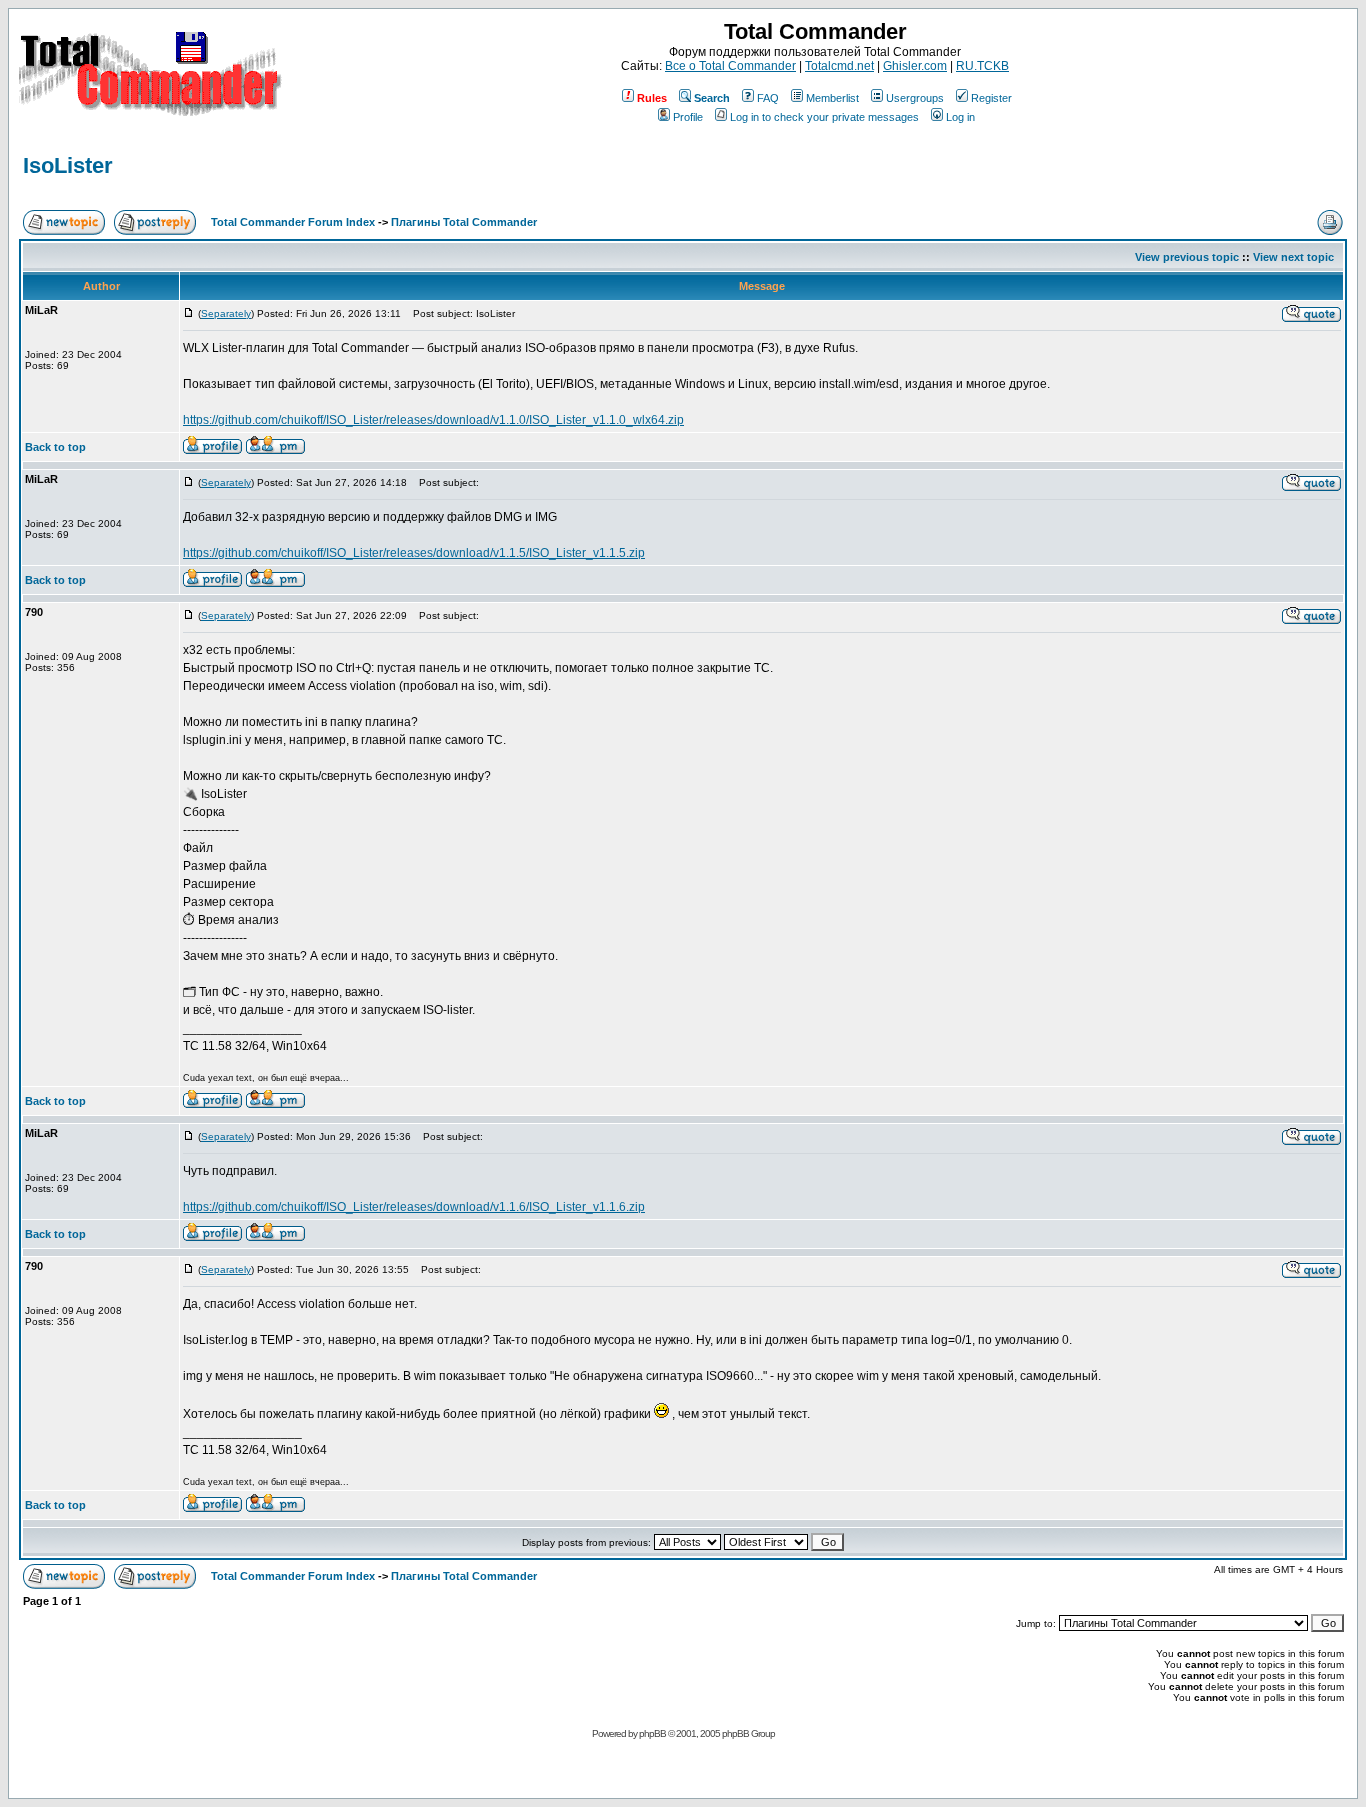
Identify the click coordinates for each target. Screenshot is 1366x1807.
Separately (226, 313)
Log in (960, 117)
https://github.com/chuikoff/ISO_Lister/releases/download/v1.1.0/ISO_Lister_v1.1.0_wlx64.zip (433, 420)
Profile (688, 117)
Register (991, 98)
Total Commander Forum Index (293, 222)
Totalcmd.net (839, 66)
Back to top (55, 447)
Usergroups (915, 98)
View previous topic (1187, 257)
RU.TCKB (982, 66)
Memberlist (832, 98)
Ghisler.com (915, 66)
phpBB (652, 1733)
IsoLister (68, 165)
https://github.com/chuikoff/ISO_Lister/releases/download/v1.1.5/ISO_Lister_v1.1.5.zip (414, 553)
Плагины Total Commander (464, 222)
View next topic (1293, 257)
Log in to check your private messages (824, 117)
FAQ (768, 98)
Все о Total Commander (730, 66)
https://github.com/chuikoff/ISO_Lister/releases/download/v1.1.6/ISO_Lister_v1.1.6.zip (414, 1207)
